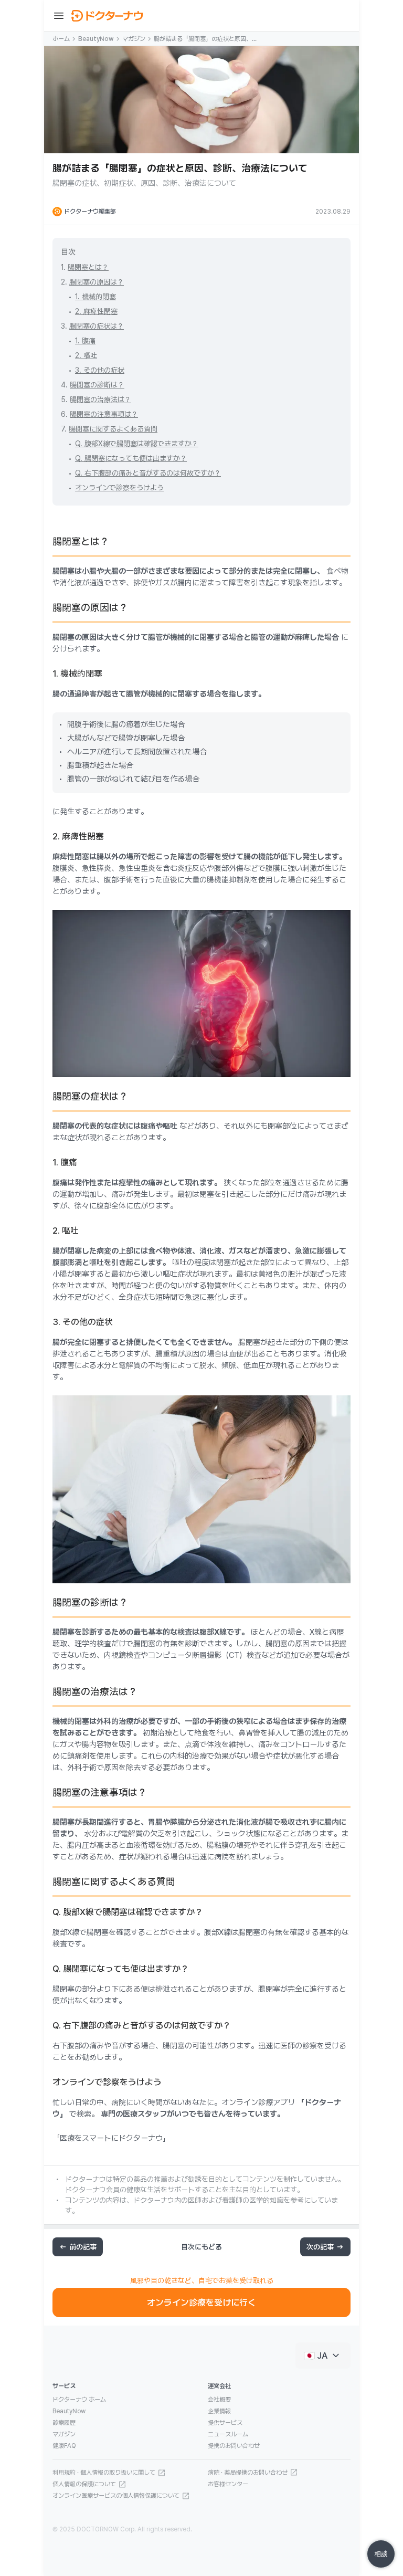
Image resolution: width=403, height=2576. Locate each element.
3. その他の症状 (100, 370)
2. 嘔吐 (86, 355)
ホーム (61, 39)
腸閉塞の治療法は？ (100, 399)
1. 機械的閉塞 (96, 297)
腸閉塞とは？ (88, 267)
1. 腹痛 (85, 341)
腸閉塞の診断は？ (97, 385)
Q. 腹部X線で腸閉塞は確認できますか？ (137, 444)
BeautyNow (96, 39)
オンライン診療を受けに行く (201, 2302)
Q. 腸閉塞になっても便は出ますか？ (131, 458)
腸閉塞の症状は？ (97, 326)
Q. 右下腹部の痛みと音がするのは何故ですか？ (148, 473)
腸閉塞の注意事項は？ (104, 414)
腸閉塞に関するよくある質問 (113, 429)
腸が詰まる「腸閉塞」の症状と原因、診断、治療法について (206, 39)
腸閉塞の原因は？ (97, 282)
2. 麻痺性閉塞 (96, 311)
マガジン (134, 39)
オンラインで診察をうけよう (119, 488)
